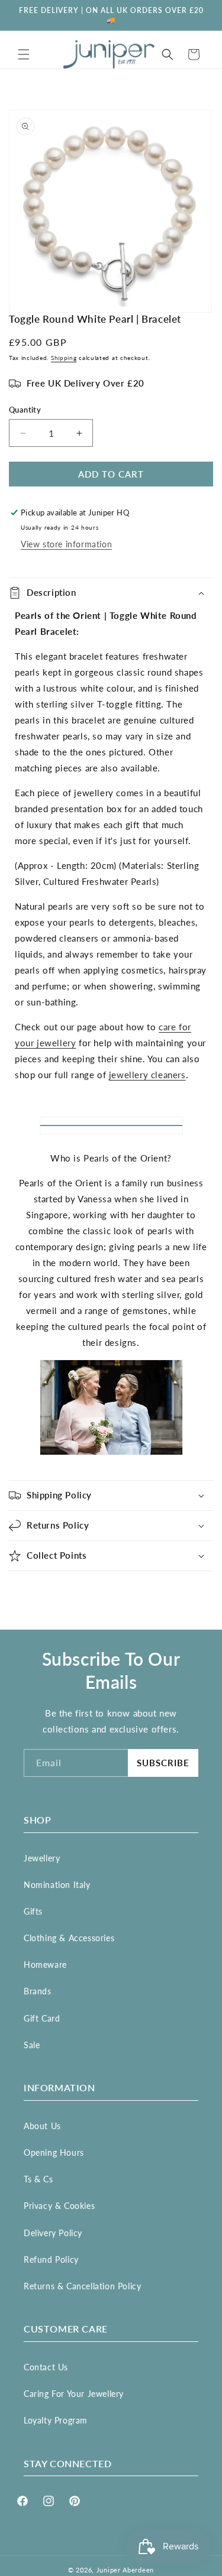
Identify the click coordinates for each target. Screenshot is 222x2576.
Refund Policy (51, 2259)
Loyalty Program (56, 2420)
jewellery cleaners (147, 1075)
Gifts (33, 1911)
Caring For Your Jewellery (74, 2394)
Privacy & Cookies (59, 2206)
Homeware (45, 1965)
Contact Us (46, 2367)
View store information (66, 544)
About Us (42, 2126)
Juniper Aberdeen (125, 2570)
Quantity (25, 410)
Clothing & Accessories (69, 1938)
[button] (24, 54)
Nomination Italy (57, 1885)
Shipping (64, 358)
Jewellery (42, 1858)
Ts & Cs (38, 2179)
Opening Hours (54, 2152)
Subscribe (163, 1763)
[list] (111, 211)
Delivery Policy (53, 2233)
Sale (32, 2045)
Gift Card (42, 2018)
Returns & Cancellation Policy (82, 2286)
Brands (38, 1991)
